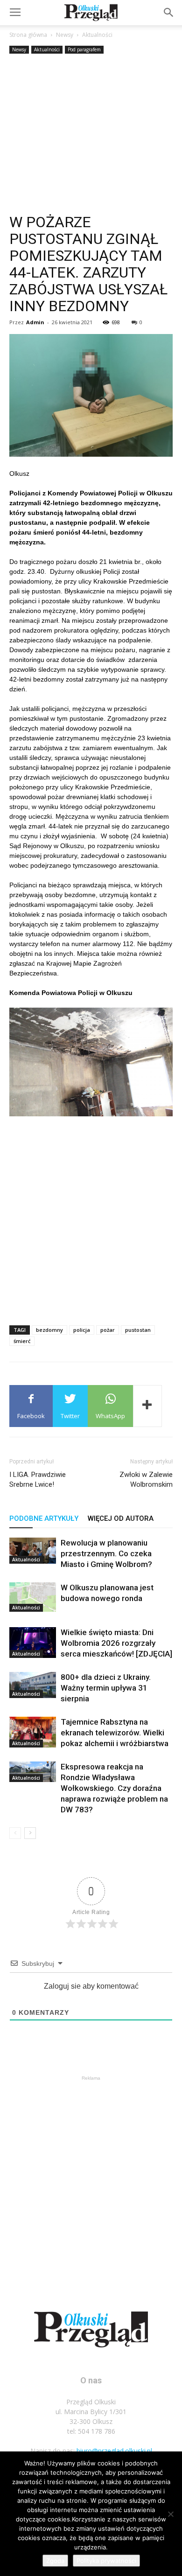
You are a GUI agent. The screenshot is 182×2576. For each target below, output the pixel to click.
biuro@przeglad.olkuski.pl (114, 2451)
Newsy (65, 35)
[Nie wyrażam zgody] (170, 2514)
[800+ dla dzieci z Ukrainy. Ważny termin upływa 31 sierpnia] (33, 1685)
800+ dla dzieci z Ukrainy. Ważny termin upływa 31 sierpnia (106, 1688)
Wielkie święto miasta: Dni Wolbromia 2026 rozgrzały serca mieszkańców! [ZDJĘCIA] (116, 1643)
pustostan (138, 1330)
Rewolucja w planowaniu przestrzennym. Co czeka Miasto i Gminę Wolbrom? (106, 1553)
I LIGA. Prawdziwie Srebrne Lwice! (38, 1479)
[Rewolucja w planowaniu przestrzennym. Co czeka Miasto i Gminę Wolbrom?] (33, 1551)
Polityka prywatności (106, 2561)
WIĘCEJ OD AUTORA (121, 1518)
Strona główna (28, 35)
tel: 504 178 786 (91, 2431)
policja (82, 1330)
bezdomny (49, 1330)
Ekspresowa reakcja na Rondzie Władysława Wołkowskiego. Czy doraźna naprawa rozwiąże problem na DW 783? (114, 1788)
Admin (35, 322)
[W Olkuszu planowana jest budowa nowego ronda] (33, 1597)
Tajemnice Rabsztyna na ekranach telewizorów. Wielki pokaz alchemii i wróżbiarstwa (115, 1733)
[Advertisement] (91, 135)
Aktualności (97, 35)
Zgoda (55, 2561)
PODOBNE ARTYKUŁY (44, 1518)
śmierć (22, 1341)
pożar (108, 1330)
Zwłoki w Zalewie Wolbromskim (146, 1479)
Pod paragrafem (84, 49)
